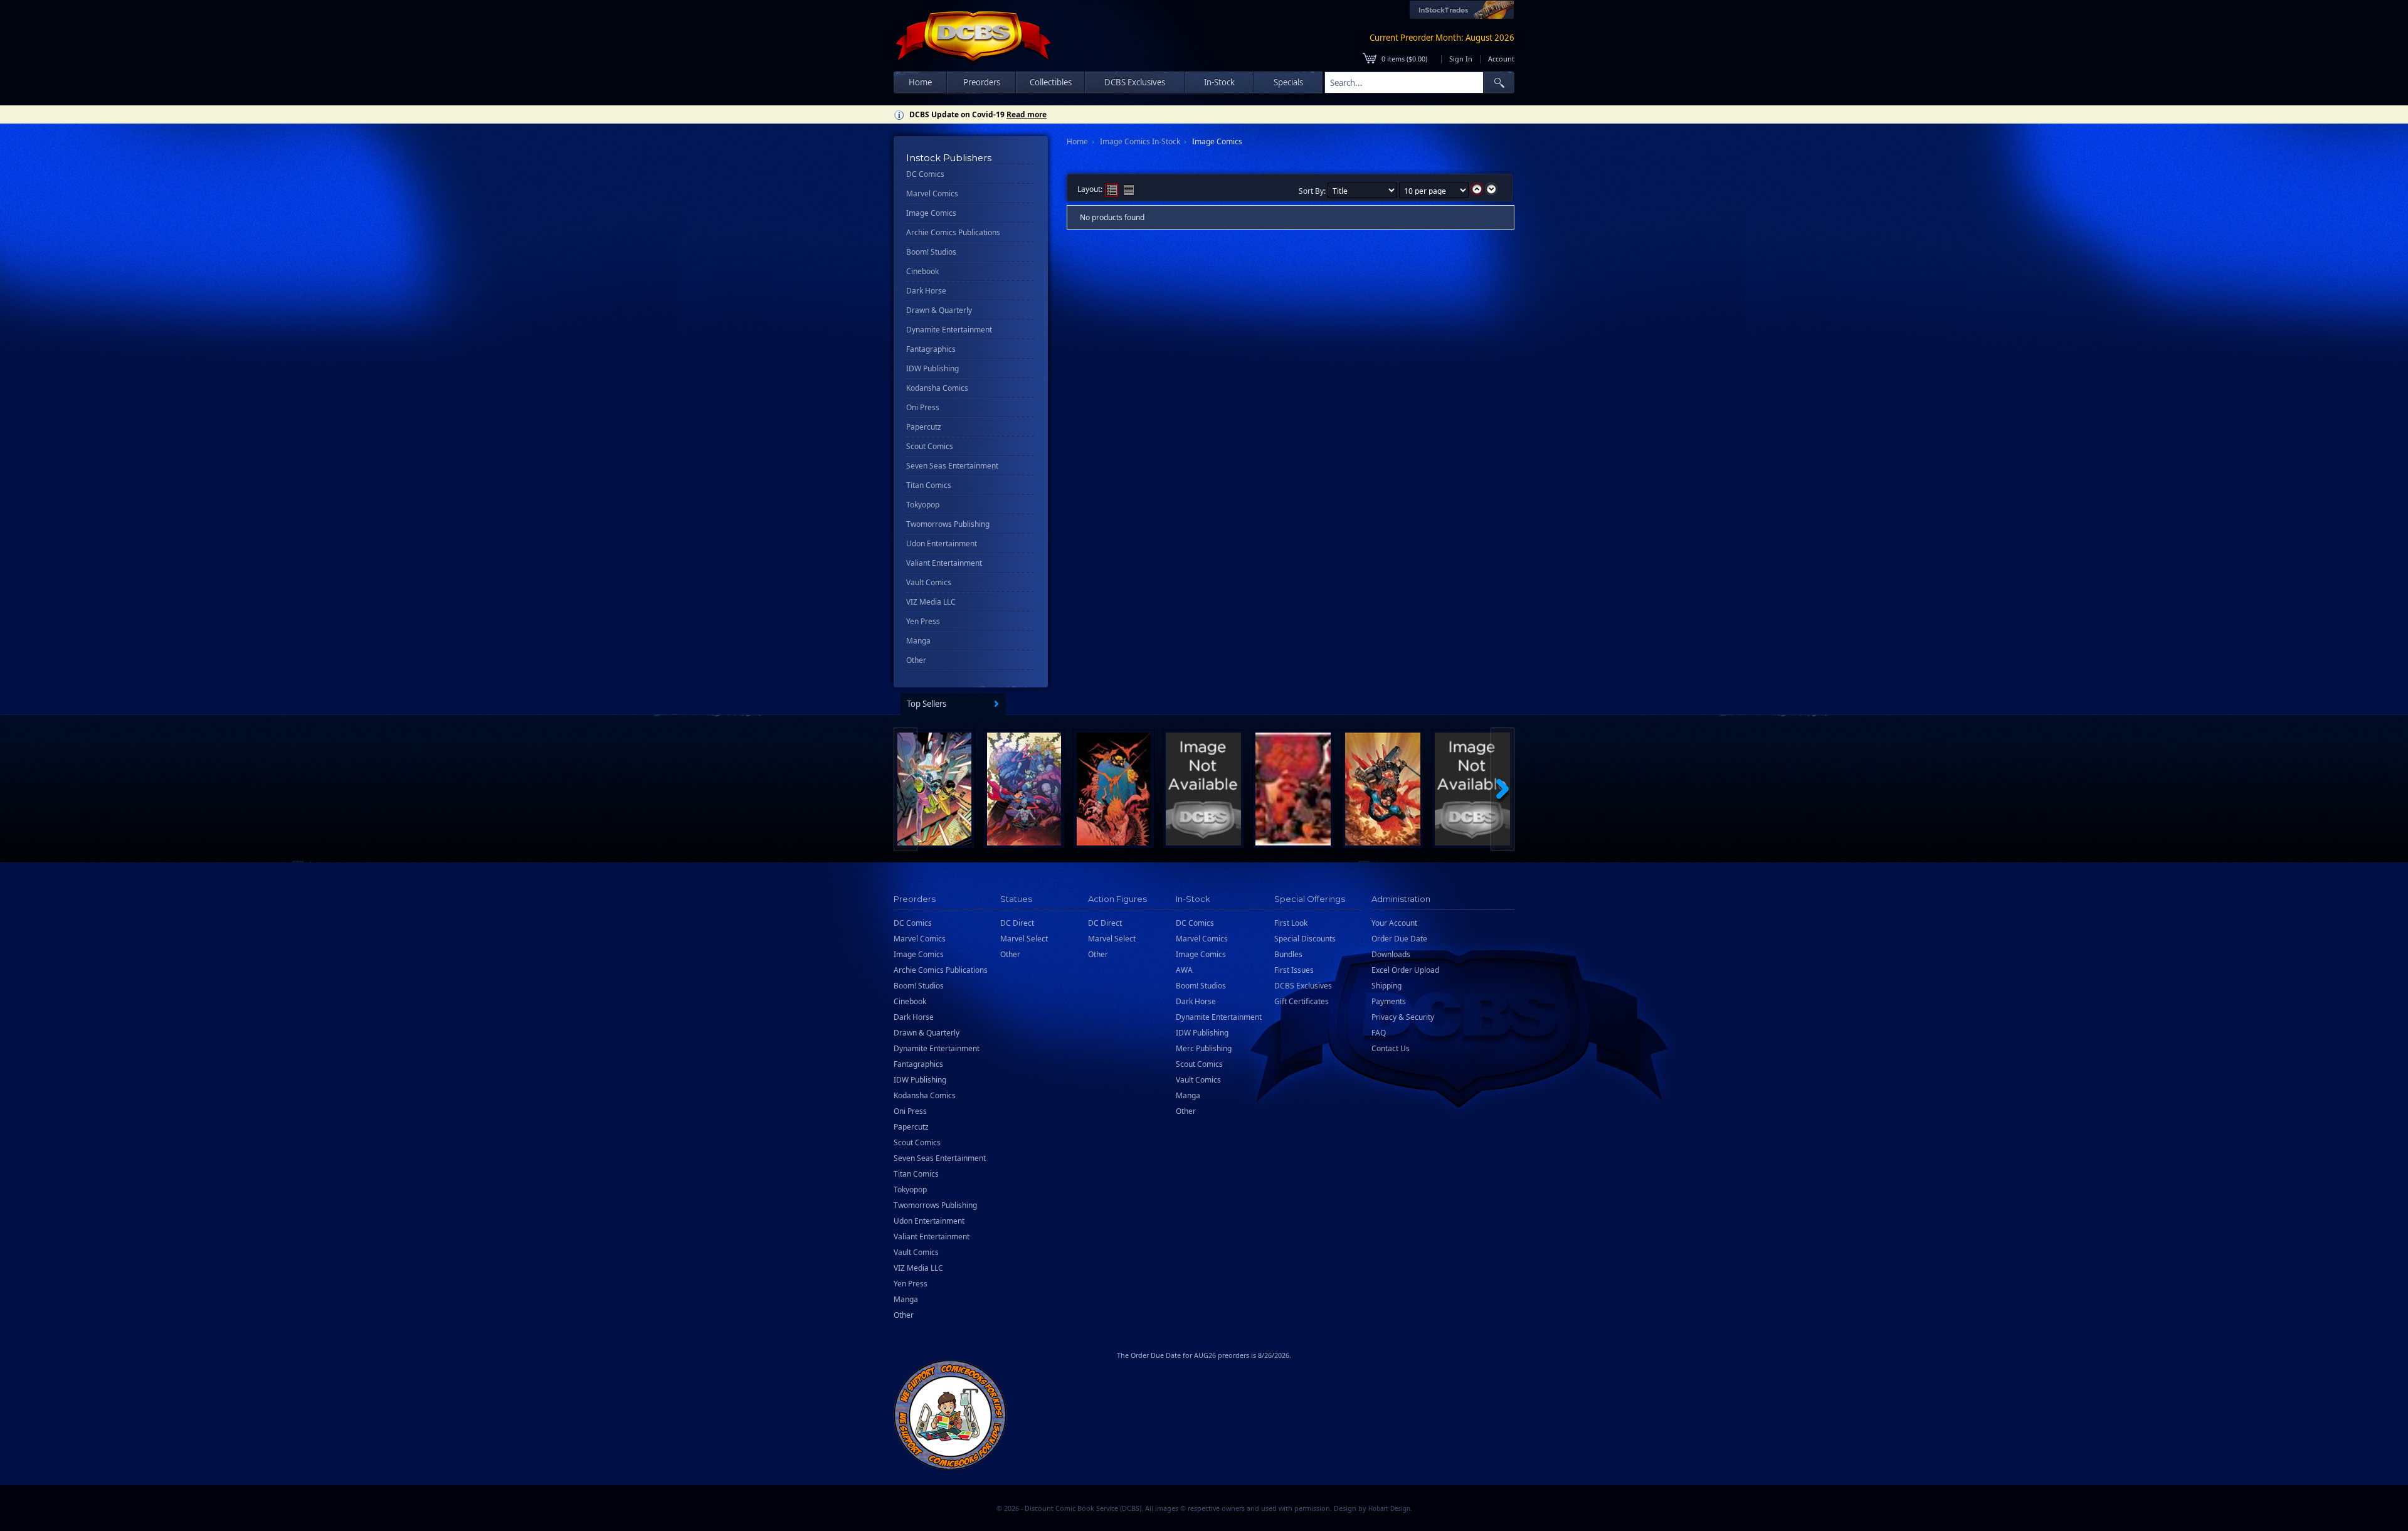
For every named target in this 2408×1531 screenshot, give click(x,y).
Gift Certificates (1302, 1001)
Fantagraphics (931, 349)
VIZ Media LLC (931, 602)
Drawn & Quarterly (939, 310)
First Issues (1294, 970)
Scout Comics (930, 446)
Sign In (1461, 59)
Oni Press (923, 407)
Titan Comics (929, 485)
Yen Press (923, 621)
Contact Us (1391, 1048)
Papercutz (924, 427)
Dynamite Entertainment (949, 330)
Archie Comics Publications (953, 232)
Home (920, 82)
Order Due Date (1399, 939)
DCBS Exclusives (1303, 986)
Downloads (1391, 954)
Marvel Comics (932, 193)
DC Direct (1017, 923)
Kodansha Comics (937, 388)
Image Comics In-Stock (1140, 141)
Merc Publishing (1204, 1048)
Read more (1027, 114)
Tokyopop (923, 505)
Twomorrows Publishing (948, 524)
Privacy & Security (1403, 1017)
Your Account (1394, 923)
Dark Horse (926, 291)
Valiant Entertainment (944, 563)
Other (916, 660)
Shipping (1386, 986)
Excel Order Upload (1405, 970)
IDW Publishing (932, 368)
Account (1501, 59)
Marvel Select (1024, 939)
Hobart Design (1389, 1509)
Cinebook (922, 271)
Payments (1389, 1001)
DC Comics (925, 174)
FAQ (1379, 1033)
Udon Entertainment (942, 543)
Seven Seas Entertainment (952, 466)
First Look (1291, 923)
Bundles (1288, 954)
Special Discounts (1305, 939)
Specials (1288, 82)
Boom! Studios (931, 252)
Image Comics (931, 213)
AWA (1184, 970)
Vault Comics (929, 582)
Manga (918, 641)
